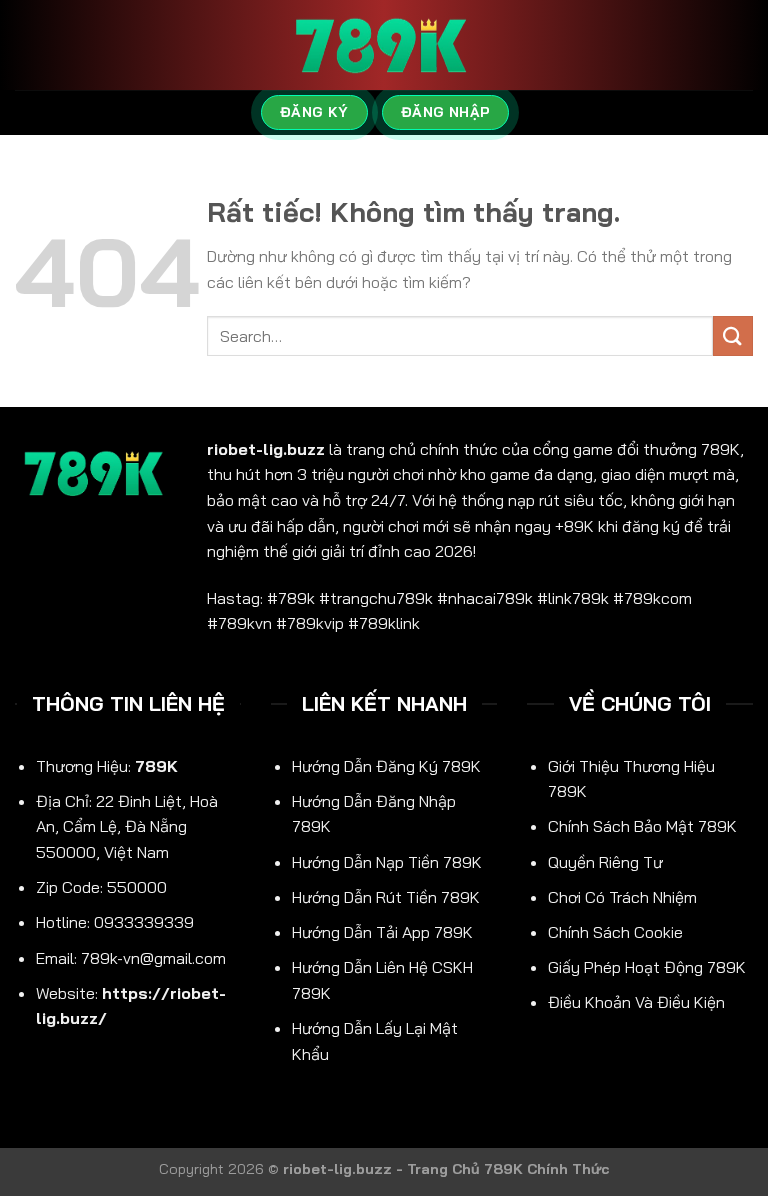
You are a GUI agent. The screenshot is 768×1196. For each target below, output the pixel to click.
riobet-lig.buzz (266, 449)
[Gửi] (733, 335)
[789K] (384, 45)
